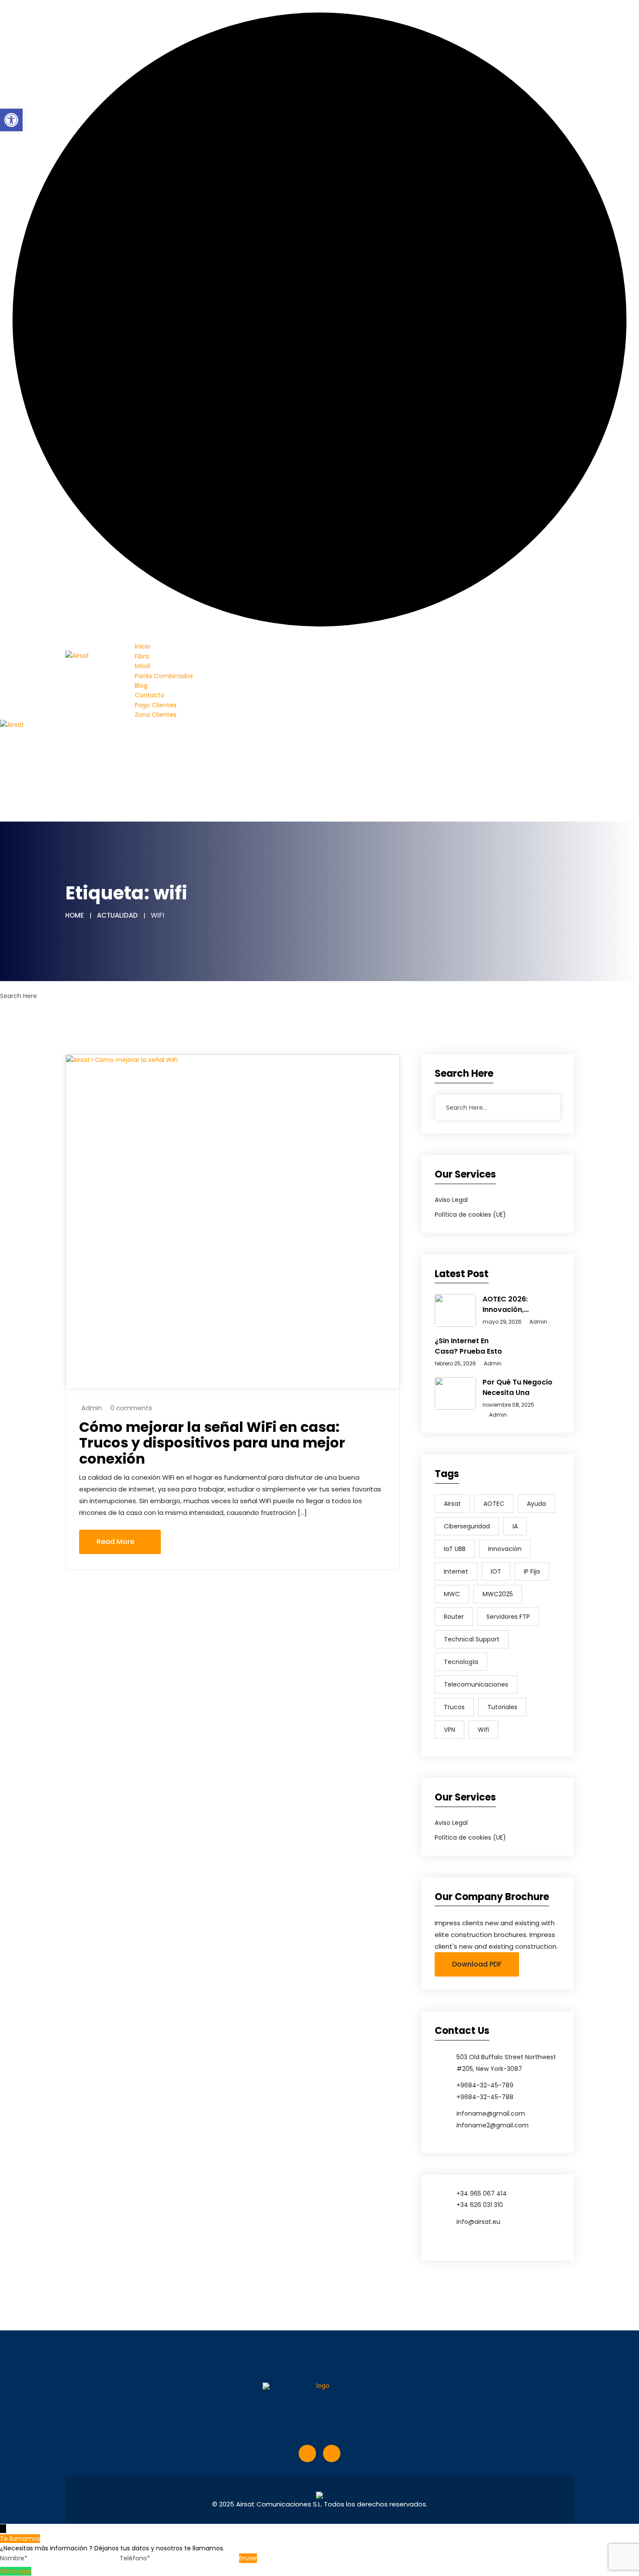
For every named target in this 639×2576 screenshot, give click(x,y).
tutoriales (502, 1707)
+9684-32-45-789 (485, 2085)
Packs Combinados (164, 676)
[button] (11, 120)
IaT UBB (455, 1549)
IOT (496, 1571)
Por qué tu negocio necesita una (518, 1387)
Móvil (142, 666)
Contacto (150, 695)
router (454, 1617)
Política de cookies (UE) (470, 1215)
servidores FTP (508, 1617)
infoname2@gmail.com (493, 2125)
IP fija (532, 1571)
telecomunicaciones (476, 1684)
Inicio (143, 646)
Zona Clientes (156, 715)
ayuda (536, 1504)
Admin (92, 1408)
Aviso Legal (451, 1200)
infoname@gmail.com (491, 2113)
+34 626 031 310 (480, 2205)
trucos (454, 1707)
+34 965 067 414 (482, 2193)
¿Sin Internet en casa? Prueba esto (468, 1346)
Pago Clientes (156, 705)
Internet (456, 1571)
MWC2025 (498, 1594)
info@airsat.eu (478, 2222)
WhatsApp (16, 2571)
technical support (472, 1639)
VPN (449, 1730)
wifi (483, 1730)
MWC (452, 1594)
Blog (141, 686)
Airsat (452, 1504)
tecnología (461, 1662)
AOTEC (494, 1504)
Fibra (142, 656)
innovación (505, 1549)
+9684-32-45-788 (485, 2097)
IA (515, 1526)
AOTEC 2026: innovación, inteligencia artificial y (519, 1305)
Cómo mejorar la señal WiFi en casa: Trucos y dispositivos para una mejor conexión (212, 1443)
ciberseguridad (467, 1526)
